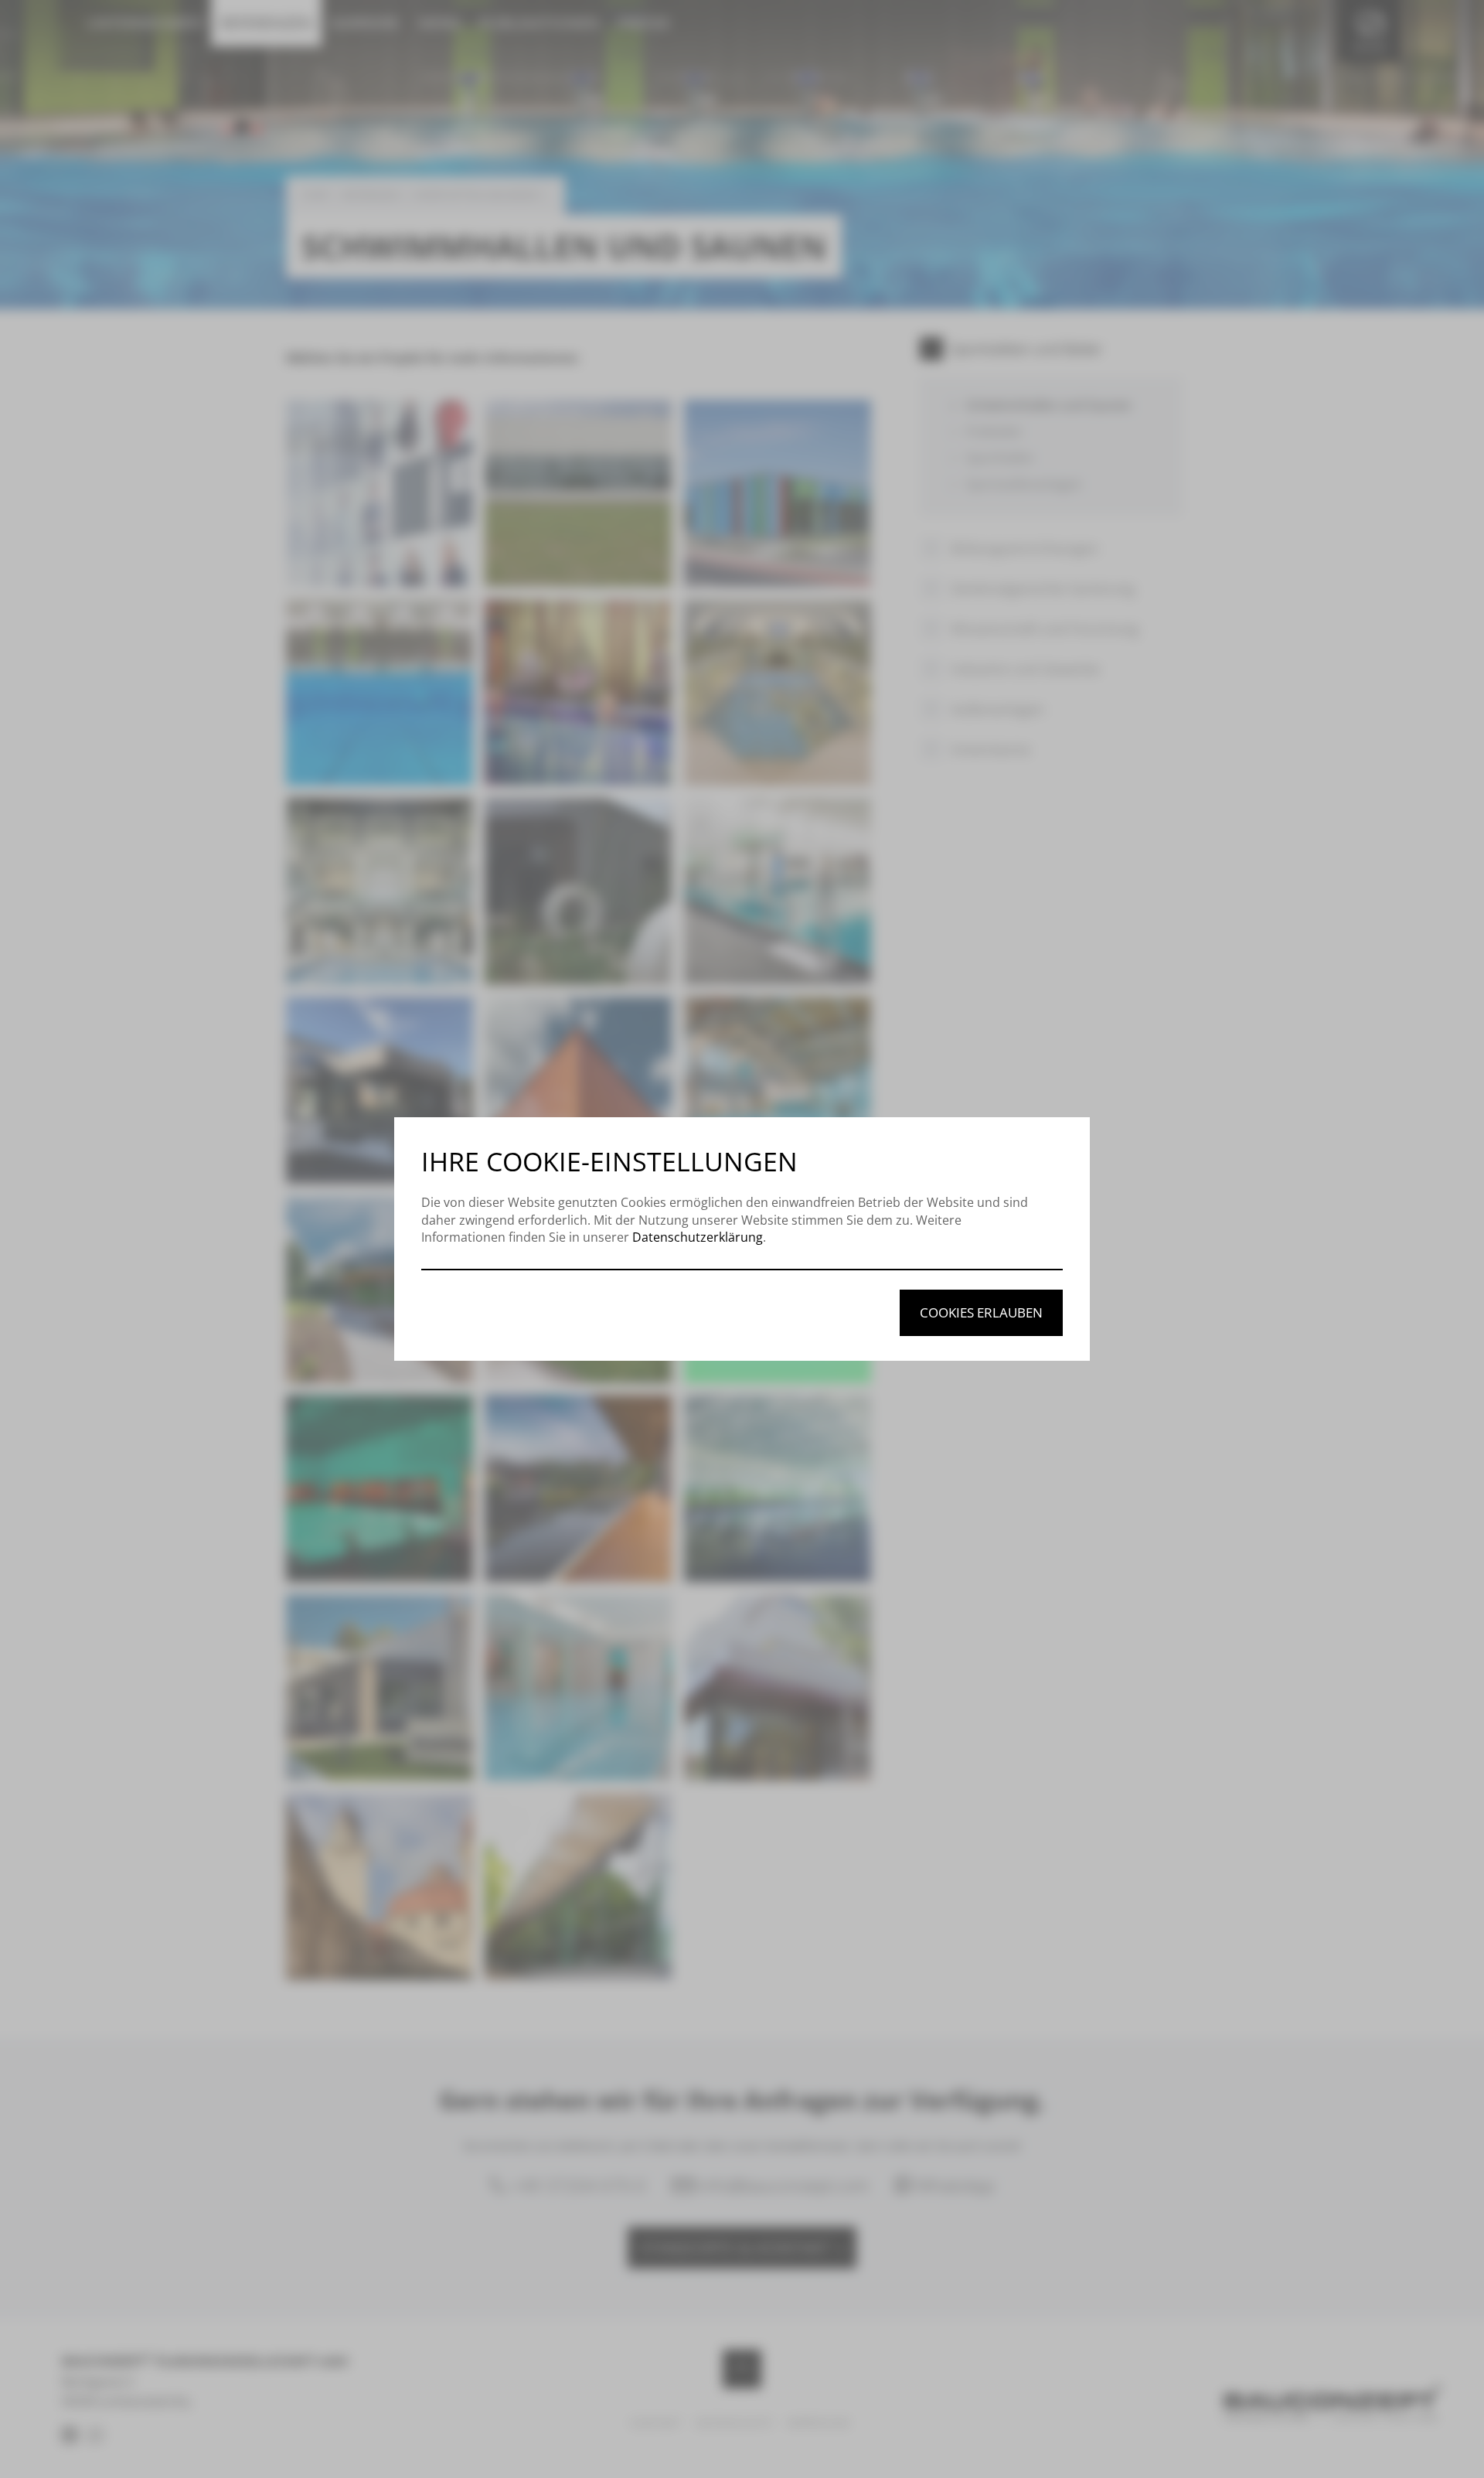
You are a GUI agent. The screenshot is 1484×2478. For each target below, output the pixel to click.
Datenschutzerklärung (698, 1237)
